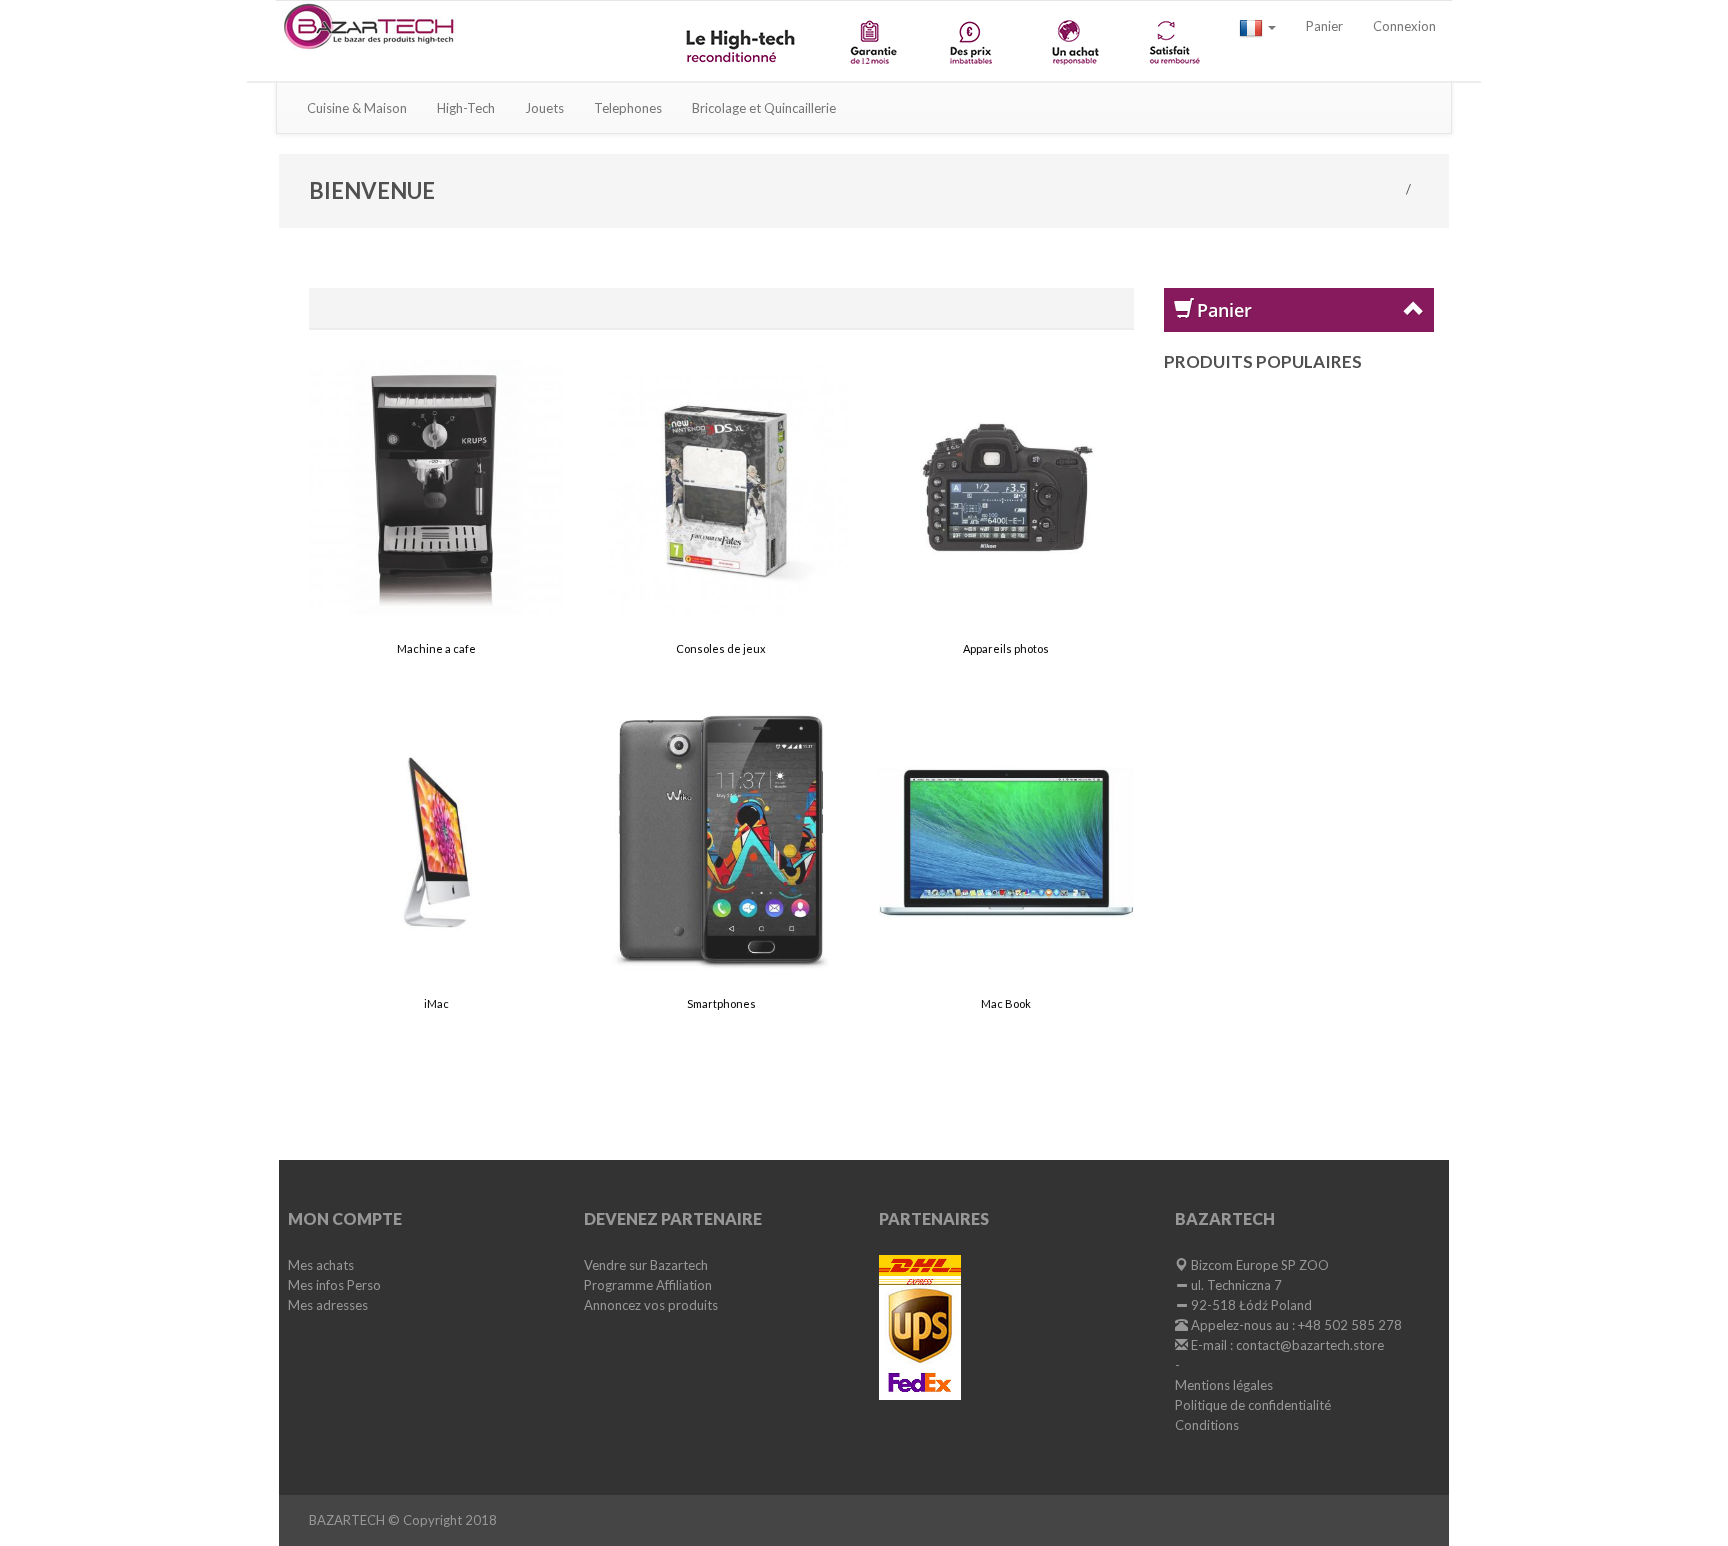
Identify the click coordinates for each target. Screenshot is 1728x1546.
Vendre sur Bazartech (646, 1265)
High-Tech (466, 108)
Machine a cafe (436, 648)
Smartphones (721, 1003)
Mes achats (321, 1265)
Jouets (544, 108)
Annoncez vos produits (651, 1305)
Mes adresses (328, 1305)
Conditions (1207, 1425)
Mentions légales (1224, 1385)
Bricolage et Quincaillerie (764, 108)
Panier (1324, 26)
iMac (436, 1003)
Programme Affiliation (648, 1285)
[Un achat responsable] (1073, 41)
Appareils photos (1006, 648)
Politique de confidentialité (1253, 1405)
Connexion (1404, 26)
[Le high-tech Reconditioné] (743, 41)
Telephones (628, 108)
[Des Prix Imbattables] (973, 41)
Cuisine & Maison (357, 108)
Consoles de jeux (721, 648)
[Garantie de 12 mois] (872, 41)
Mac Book (1006, 1003)
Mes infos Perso (334, 1285)
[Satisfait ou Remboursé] (1173, 41)
